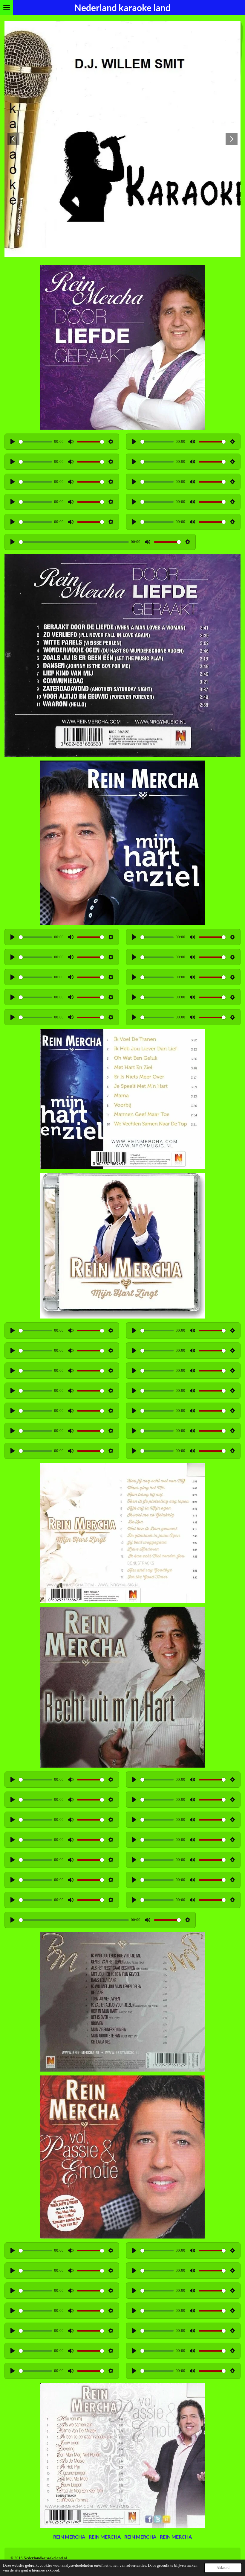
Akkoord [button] (223, 2568)
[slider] (35, 442)
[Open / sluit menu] (7, 7)
